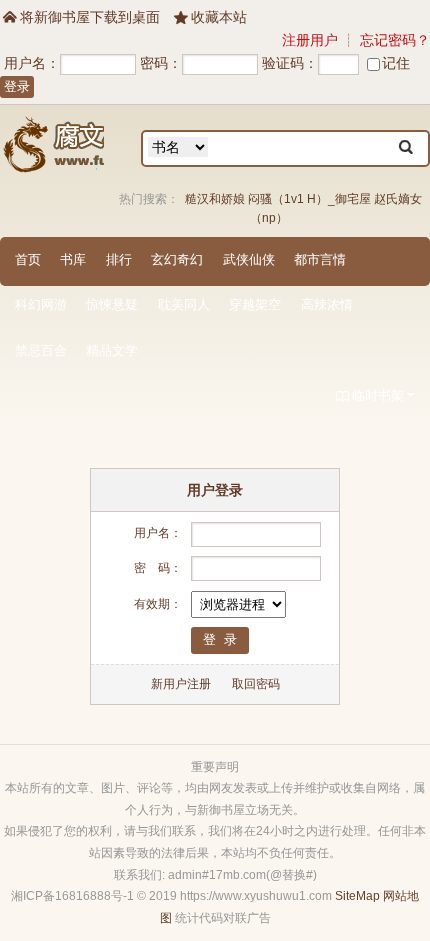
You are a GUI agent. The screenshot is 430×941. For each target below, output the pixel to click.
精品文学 (112, 350)
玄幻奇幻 (177, 259)
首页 (28, 259)
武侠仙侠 (249, 259)
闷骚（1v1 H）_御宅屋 (309, 199)
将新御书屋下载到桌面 (81, 17)
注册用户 (310, 40)
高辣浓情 (327, 304)
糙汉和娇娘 (215, 199)
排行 (119, 259)
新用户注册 (181, 684)
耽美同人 (184, 304)
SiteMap (357, 896)
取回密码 (256, 684)
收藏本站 (210, 17)
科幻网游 (41, 304)
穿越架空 (255, 304)
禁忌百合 (41, 350)
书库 (73, 259)
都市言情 (320, 259)
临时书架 (370, 395)
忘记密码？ (395, 40)
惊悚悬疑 (112, 304)
